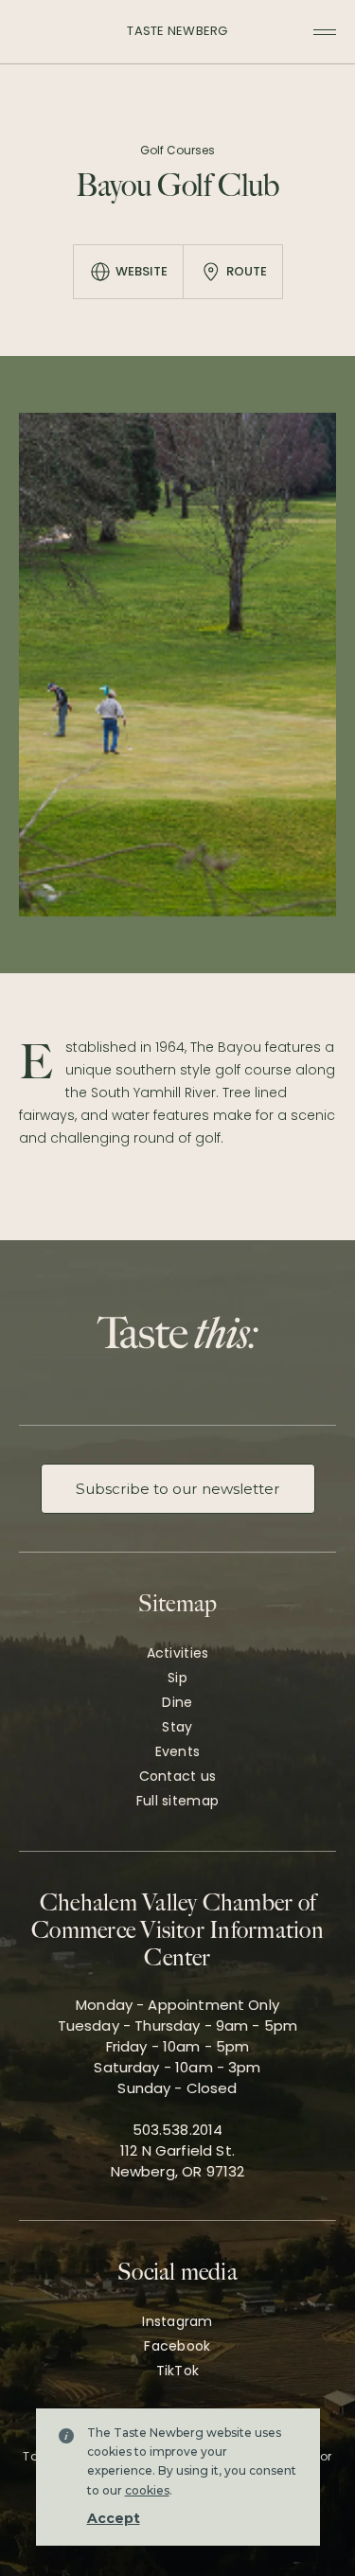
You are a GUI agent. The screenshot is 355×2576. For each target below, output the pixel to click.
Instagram (177, 2321)
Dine (177, 1702)
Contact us (178, 1776)
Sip (177, 1678)
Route (247, 271)
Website (142, 271)
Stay (177, 1727)
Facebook (177, 2346)
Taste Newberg (177, 31)
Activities (178, 1653)
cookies (147, 2490)
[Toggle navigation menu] (325, 32)
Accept (114, 2518)
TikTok (178, 2371)
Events (178, 1751)
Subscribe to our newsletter (178, 1489)
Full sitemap (177, 1801)
